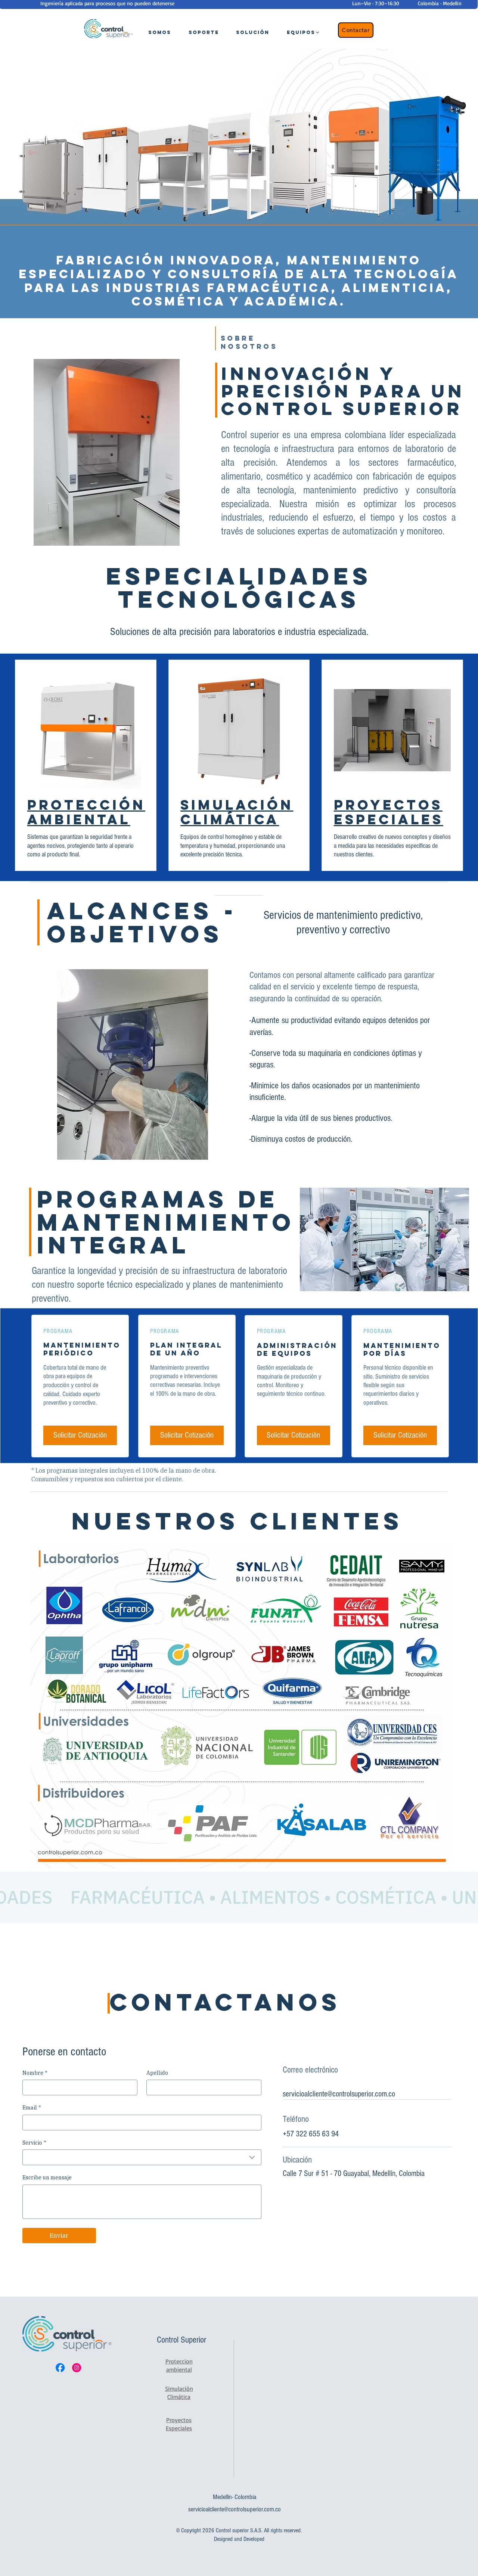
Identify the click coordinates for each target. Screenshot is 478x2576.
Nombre (35, 2073)
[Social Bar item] (60, 2368)
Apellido (157, 2073)
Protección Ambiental (86, 812)
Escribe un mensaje (47, 2177)
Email (32, 2108)
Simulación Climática (237, 812)
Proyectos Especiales (389, 812)
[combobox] (142, 2157)
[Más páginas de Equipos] (317, 32)
